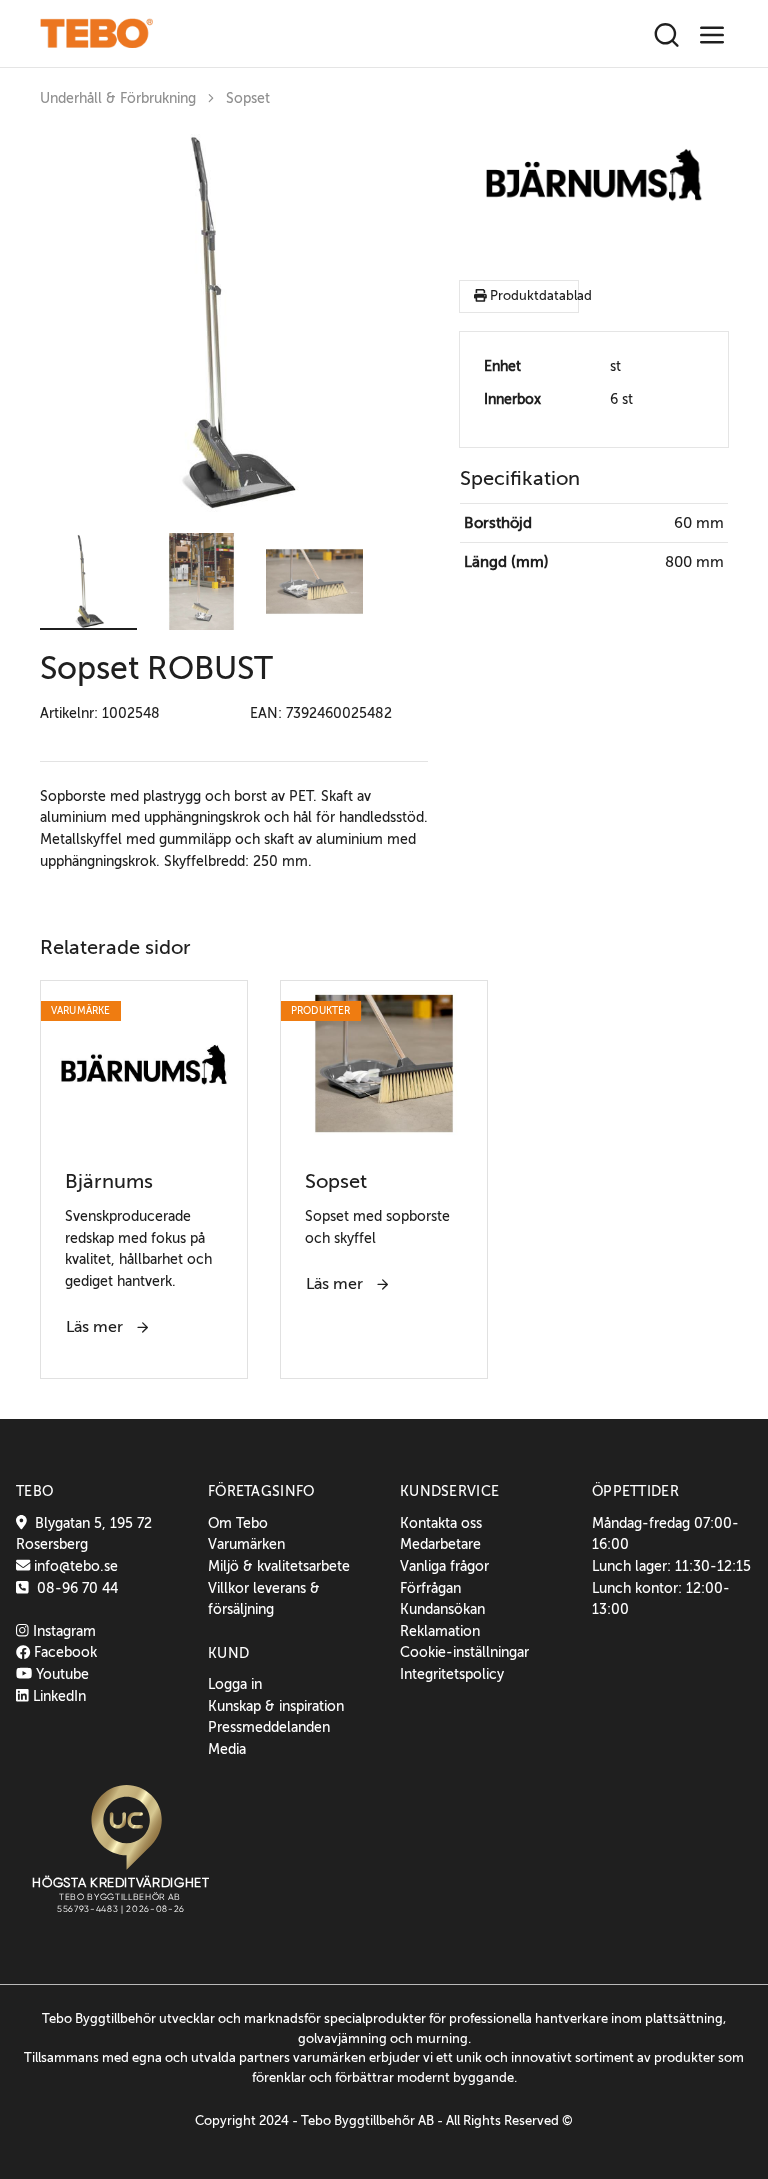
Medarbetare (440, 1544)
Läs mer (96, 1327)
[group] (234, 323)
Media (227, 1749)
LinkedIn (57, 1696)
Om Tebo (238, 1523)
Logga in (235, 1684)
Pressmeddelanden (269, 1727)
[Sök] (666, 36)
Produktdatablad (532, 296)
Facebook (63, 1652)
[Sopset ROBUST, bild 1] (234, 323)
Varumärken (246, 1544)
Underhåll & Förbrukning (118, 98)
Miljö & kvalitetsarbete (279, 1566)
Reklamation (440, 1631)
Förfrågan (430, 1588)
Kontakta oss (441, 1523)
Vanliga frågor (444, 1566)
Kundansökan (442, 1609)
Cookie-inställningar (464, 1652)
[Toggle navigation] (712, 35)
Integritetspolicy (452, 1674)
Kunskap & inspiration (276, 1706)
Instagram (62, 1631)
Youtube (60, 1674)
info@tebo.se (74, 1566)
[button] (88, 581)
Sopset (248, 98)
